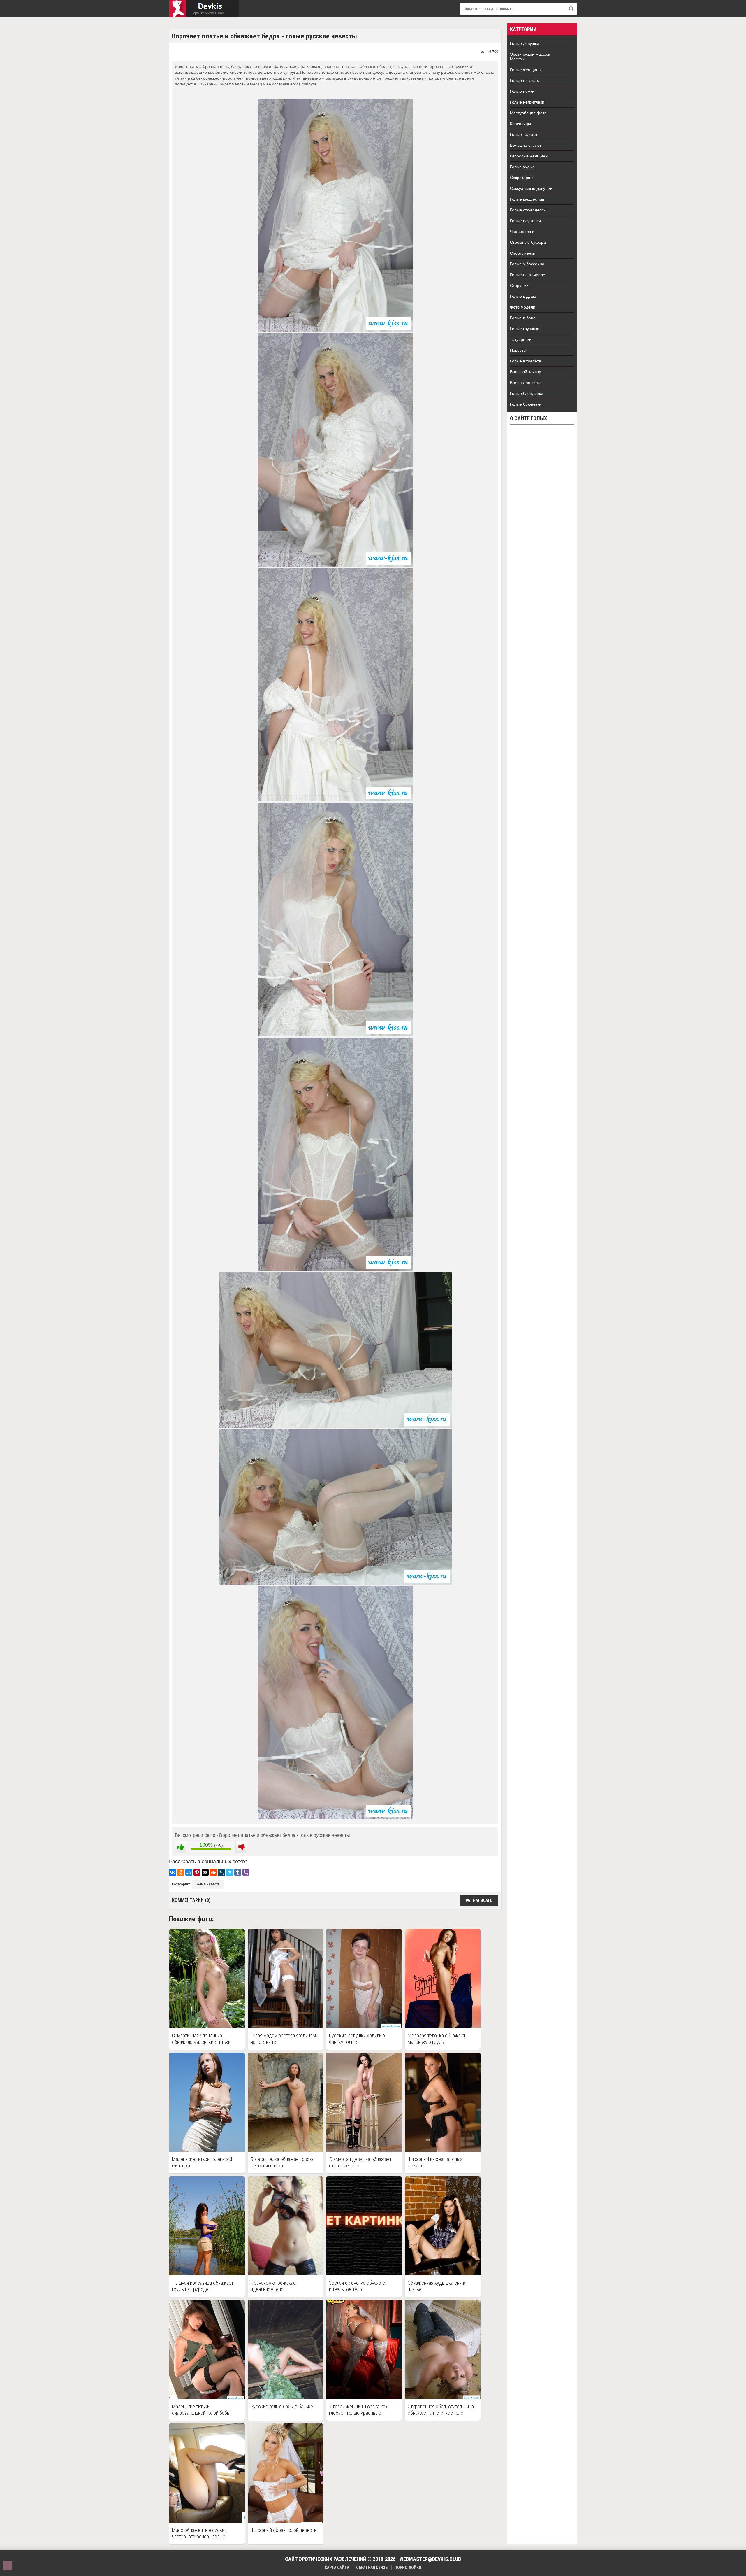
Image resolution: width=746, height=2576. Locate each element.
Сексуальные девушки (531, 188)
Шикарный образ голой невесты (284, 2530)
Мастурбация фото (528, 113)
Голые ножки (522, 91)
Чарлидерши (522, 232)
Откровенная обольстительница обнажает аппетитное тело (441, 2410)
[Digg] (205, 1872)
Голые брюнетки (526, 404)
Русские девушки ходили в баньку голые (357, 2039)
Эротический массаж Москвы (530, 57)
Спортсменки (523, 253)
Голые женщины (526, 70)
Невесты (518, 350)
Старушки (519, 285)
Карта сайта (337, 2568)
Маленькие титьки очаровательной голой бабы (201, 2410)
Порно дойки (408, 2568)
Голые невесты (208, 1884)
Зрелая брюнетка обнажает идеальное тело (358, 2286)
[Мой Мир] (189, 1872)
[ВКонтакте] (173, 1872)
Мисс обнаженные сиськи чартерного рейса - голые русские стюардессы (199, 2533)
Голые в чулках (524, 80)
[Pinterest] (197, 1872)
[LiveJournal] (221, 1872)
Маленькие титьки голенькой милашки (202, 2162)
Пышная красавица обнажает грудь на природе (203, 2286)
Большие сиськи (525, 145)
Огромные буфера (528, 242)
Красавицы (520, 124)
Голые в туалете (526, 361)
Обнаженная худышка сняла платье (437, 2286)
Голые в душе (523, 296)
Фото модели (523, 307)
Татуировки (521, 339)
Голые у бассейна (527, 264)
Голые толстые (524, 134)
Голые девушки (525, 43)
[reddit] (213, 1872)
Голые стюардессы (528, 210)
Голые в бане (523, 318)
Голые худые (522, 167)
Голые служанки (525, 221)
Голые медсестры (527, 199)
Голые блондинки (527, 393)
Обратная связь (372, 2568)
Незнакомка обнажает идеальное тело (274, 2286)
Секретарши (522, 178)
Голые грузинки (525, 329)
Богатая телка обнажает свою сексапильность (282, 2162)
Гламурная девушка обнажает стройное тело (360, 2162)
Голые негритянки (527, 102)
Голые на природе (528, 275)
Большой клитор (526, 372)
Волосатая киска (526, 383)
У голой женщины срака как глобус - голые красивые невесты (358, 2410)
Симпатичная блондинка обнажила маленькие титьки (201, 2039)
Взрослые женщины (529, 156)
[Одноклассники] (181, 1872)
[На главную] (204, 9)
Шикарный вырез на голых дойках (435, 2162)
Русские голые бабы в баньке (282, 2406)
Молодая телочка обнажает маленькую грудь (437, 2039)
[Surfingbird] (230, 1872)
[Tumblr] (238, 1872)
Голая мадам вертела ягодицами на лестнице (284, 2039)
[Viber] (246, 1872)
